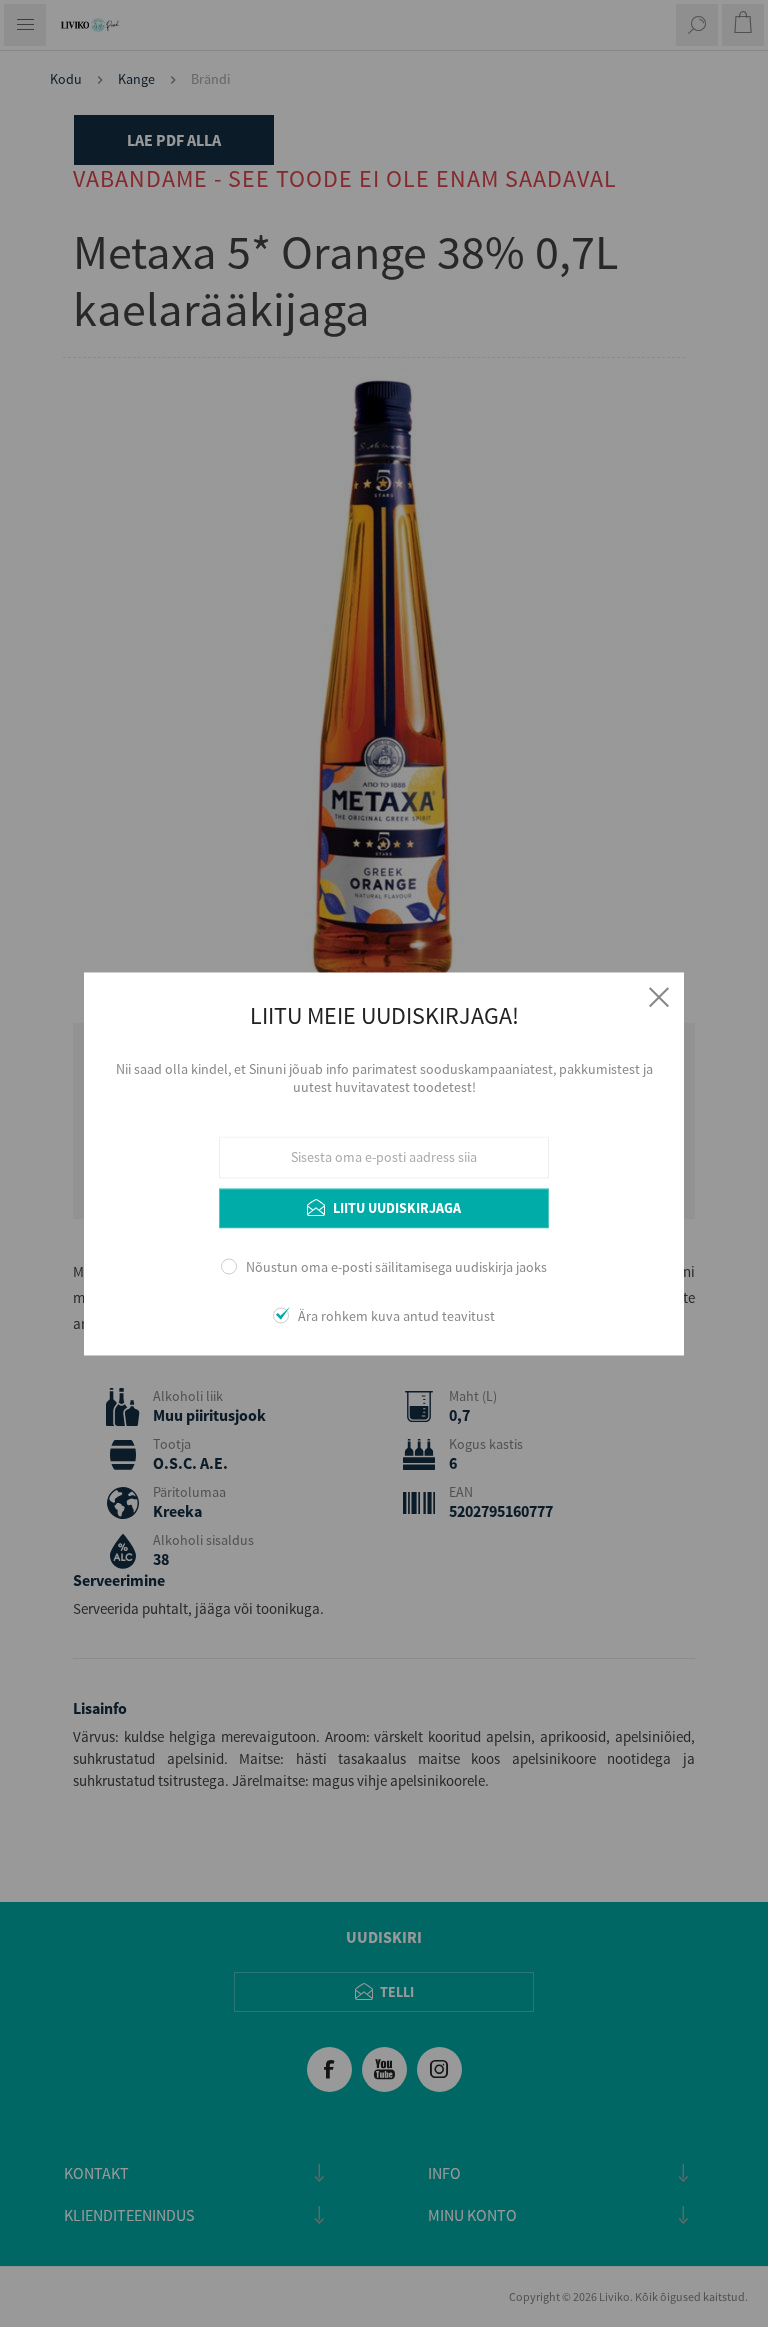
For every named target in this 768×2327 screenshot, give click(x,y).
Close (659, 997)
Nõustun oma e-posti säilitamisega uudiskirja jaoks (396, 1268)
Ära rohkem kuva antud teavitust (396, 1316)
